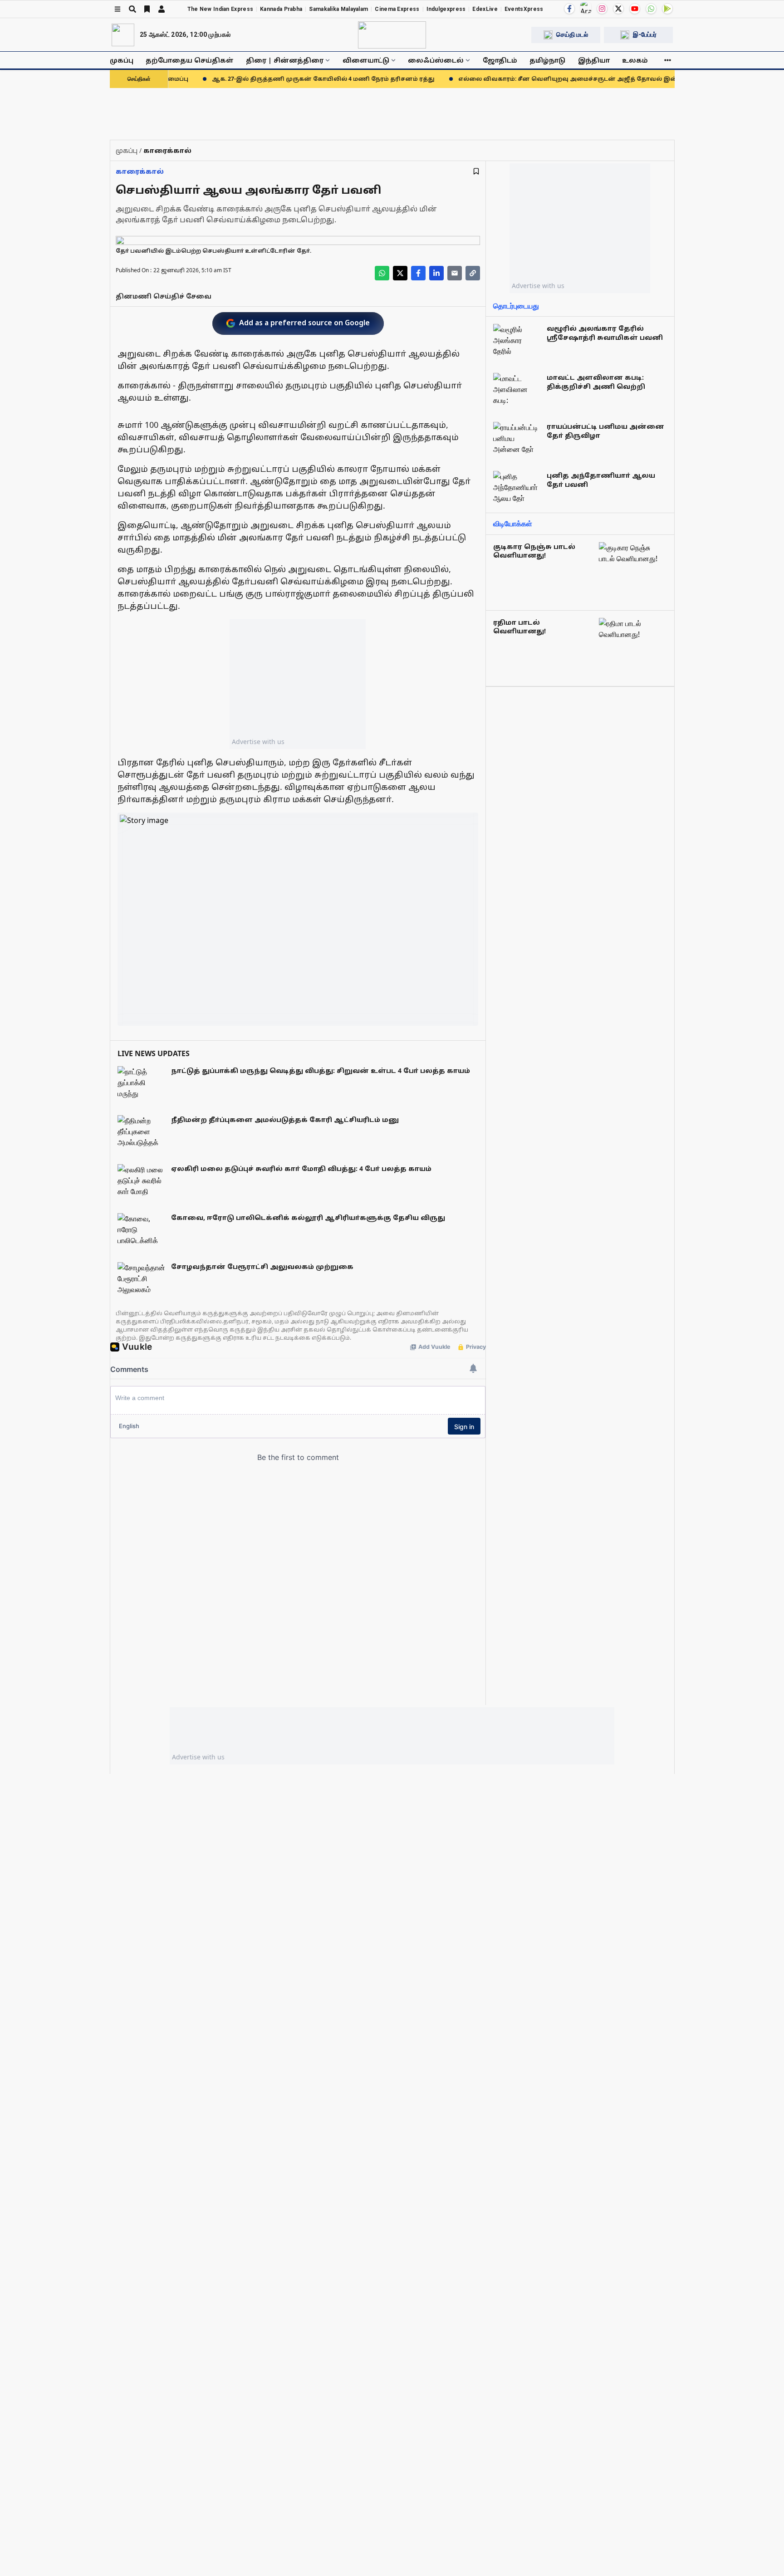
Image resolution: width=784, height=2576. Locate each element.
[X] (618, 9)
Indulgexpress (446, 9)
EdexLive (485, 9)
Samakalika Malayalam (338, 9)
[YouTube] (635, 9)
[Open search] (132, 9)
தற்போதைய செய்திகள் (190, 60)
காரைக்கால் (140, 171)
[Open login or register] (162, 9)
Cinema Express (397, 9)
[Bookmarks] (147, 9)
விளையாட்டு (366, 60)
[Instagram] (602, 9)
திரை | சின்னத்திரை (285, 60)
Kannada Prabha (281, 9)
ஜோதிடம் (500, 60)
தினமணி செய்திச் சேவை (164, 296)
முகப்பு (122, 60)
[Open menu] (118, 9)
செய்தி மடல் (572, 34)
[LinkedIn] (436, 273)
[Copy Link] (473, 273)
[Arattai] (586, 8)
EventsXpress (524, 9)
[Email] (455, 273)
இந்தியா (594, 60)
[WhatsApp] (651, 9)
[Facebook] (569, 9)
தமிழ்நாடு (547, 60)
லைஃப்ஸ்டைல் (436, 60)
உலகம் (635, 60)
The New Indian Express (220, 9)
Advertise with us (258, 742)
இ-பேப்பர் (645, 34)
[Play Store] (667, 9)
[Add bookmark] (476, 171)
